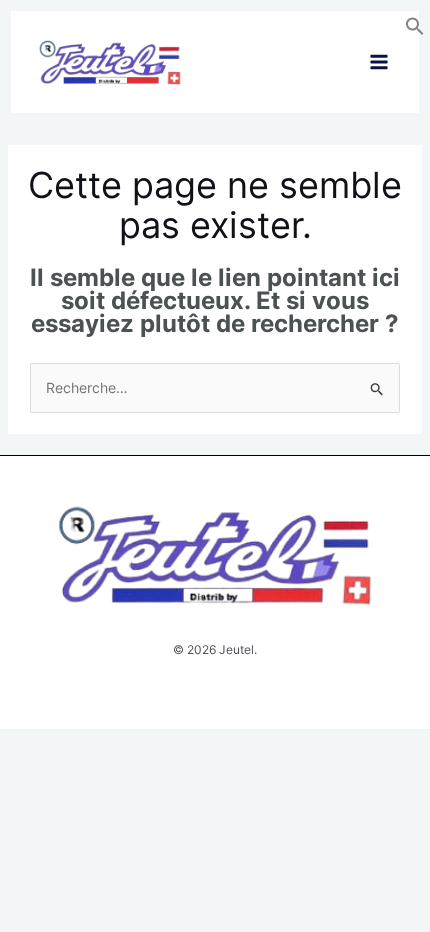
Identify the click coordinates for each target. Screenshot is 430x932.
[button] (415, 30)
